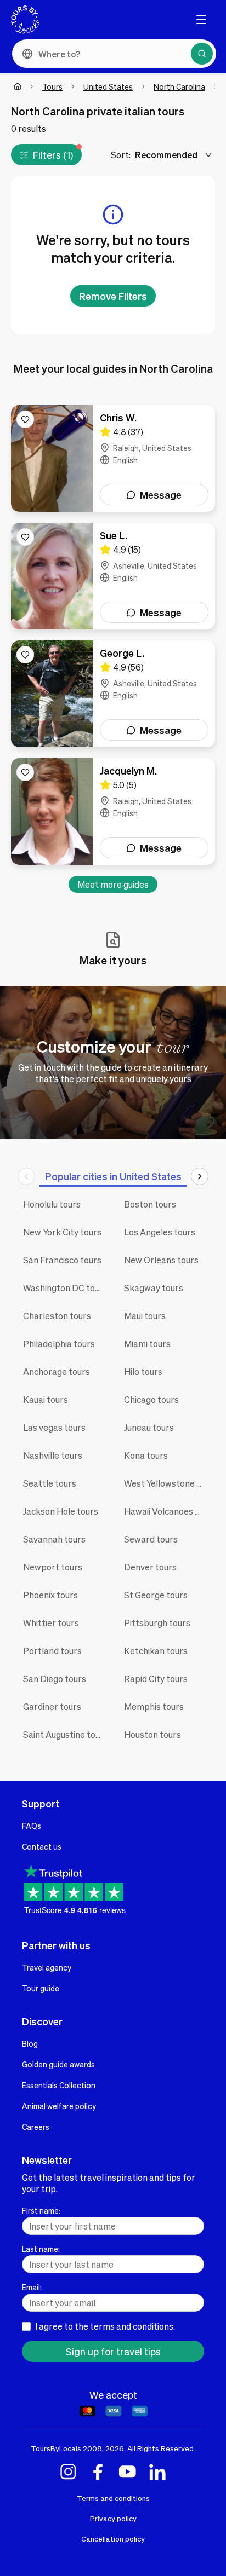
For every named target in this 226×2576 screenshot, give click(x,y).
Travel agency (47, 1967)
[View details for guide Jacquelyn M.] (113, 812)
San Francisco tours (62, 1260)
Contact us (42, 1846)
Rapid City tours (156, 1679)
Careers (36, 2127)
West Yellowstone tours (166, 1483)
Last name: (41, 2249)
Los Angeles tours (160, 1232)
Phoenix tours (50, 1595)
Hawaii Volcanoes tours (166, 1511)
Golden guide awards (58, 2064)
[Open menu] (201, 20)
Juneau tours (149, 1427)
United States (108, 86)
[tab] (113, 1176)
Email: (32, 2287)
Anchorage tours (56, 1371)
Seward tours (151, 1539)
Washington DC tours (65, 1288)
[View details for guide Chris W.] (113, 458)
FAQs (32, 1826)
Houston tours (152, 1734)
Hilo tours (143, 1371)
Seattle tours (50, 1483)
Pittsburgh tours (157, 1623)
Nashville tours (53, 1455)
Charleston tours (57, 1316)
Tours (52, 86)
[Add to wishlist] (25, 419)
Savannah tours (54, 1539)
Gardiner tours (52, 1706)
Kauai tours (46, 1399)
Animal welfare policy (59, 2106)
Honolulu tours (52, 1204)
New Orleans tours (161, 1260)
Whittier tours (51, 1623)
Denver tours (150, 1567)
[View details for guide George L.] (113, 694)
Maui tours (145, 1316)
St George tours (156, 1595)
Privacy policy (113, 2518)
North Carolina (179, 86)
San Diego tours (55, 1679)
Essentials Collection (59, 2085)
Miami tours (147, 1344)
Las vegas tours (54, 1427)
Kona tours (146, 1455)
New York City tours (62, 1232)
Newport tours (53, 1567)
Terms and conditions (113, 2498)
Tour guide (41, 1988)
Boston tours (150, 1204)
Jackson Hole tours (61, 1511)
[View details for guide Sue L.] (113, 576)
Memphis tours (154, 1706)
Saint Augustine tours (65, 1734)
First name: (41, 2210)
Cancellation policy (113, 2539)
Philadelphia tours (59, 1344)
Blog (30, 2043)
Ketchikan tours (156, 1651)
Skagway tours (154, 1288)
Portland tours (52, 1651)
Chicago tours (151, 1399)
